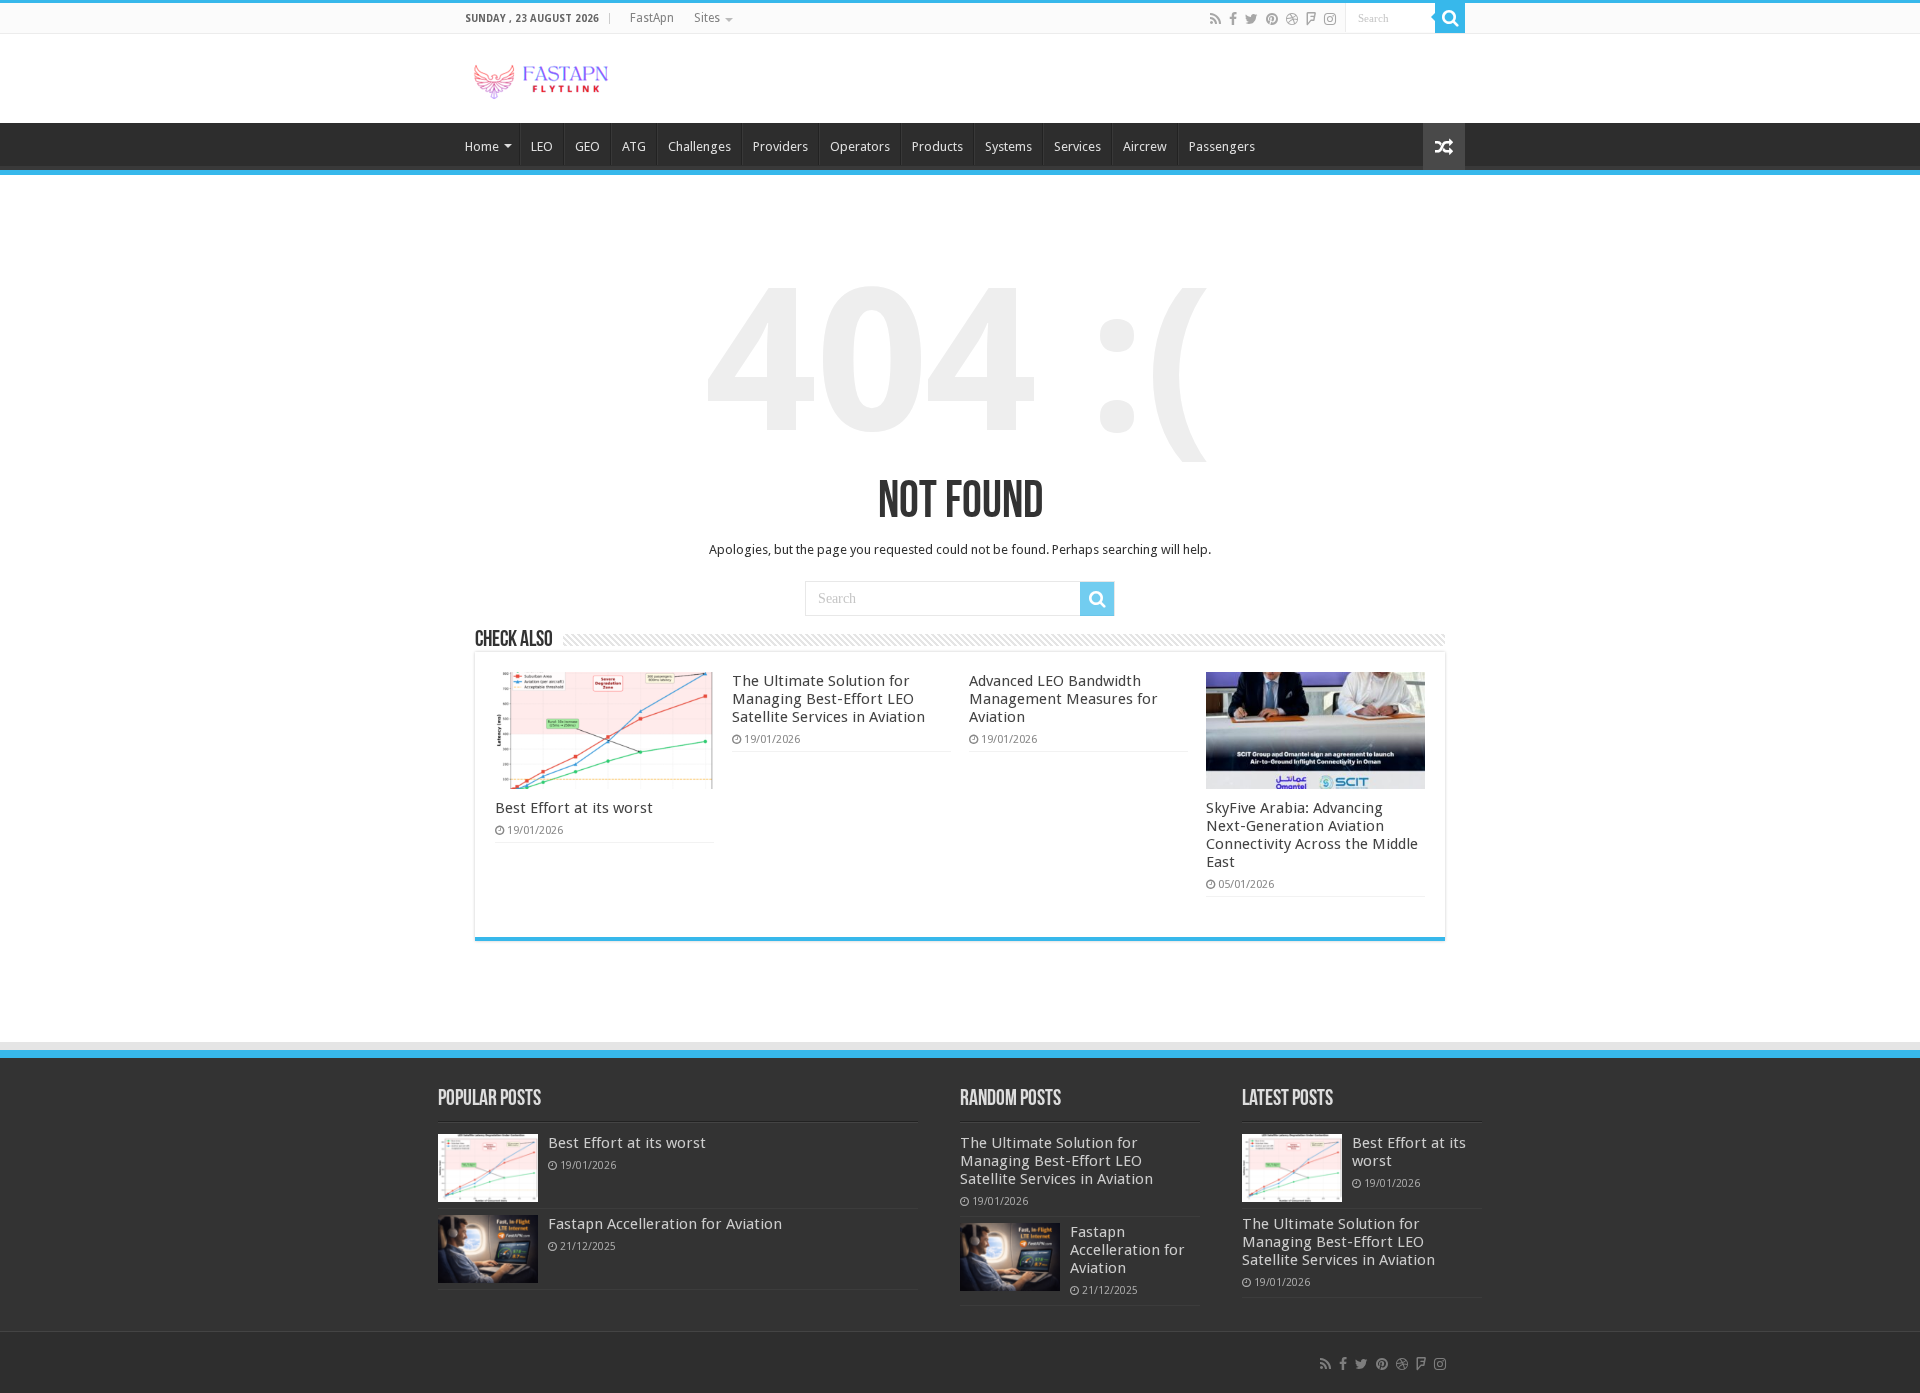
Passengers (1222, 146)
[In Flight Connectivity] (540, 78)
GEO (587, 146)
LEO (542, 146)
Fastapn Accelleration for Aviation (665, 1224)
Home (482, 146)
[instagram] (1330, 19)
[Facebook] (1233, 19)
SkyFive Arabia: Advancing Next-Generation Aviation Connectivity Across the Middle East (1312, 835)
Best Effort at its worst (574, 808)
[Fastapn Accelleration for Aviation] (488, 1249)
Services (1077, 146)
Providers (780, 146)
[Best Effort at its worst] (488, 1168)
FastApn (652, 18)
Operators (860, 146)
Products (937, 146)
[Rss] (1215, 19)
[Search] (1450, 18)
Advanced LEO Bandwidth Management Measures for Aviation (1063, 699)
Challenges (699, 146)
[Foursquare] (1311, 19)
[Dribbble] (1292, 19)
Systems (1008, 146)
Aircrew (1145, 146)
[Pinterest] (1272, 19)
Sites (707, 18)
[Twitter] (1251, 19)
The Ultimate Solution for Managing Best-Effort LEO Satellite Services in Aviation (828, 699)
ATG (634, 146)
